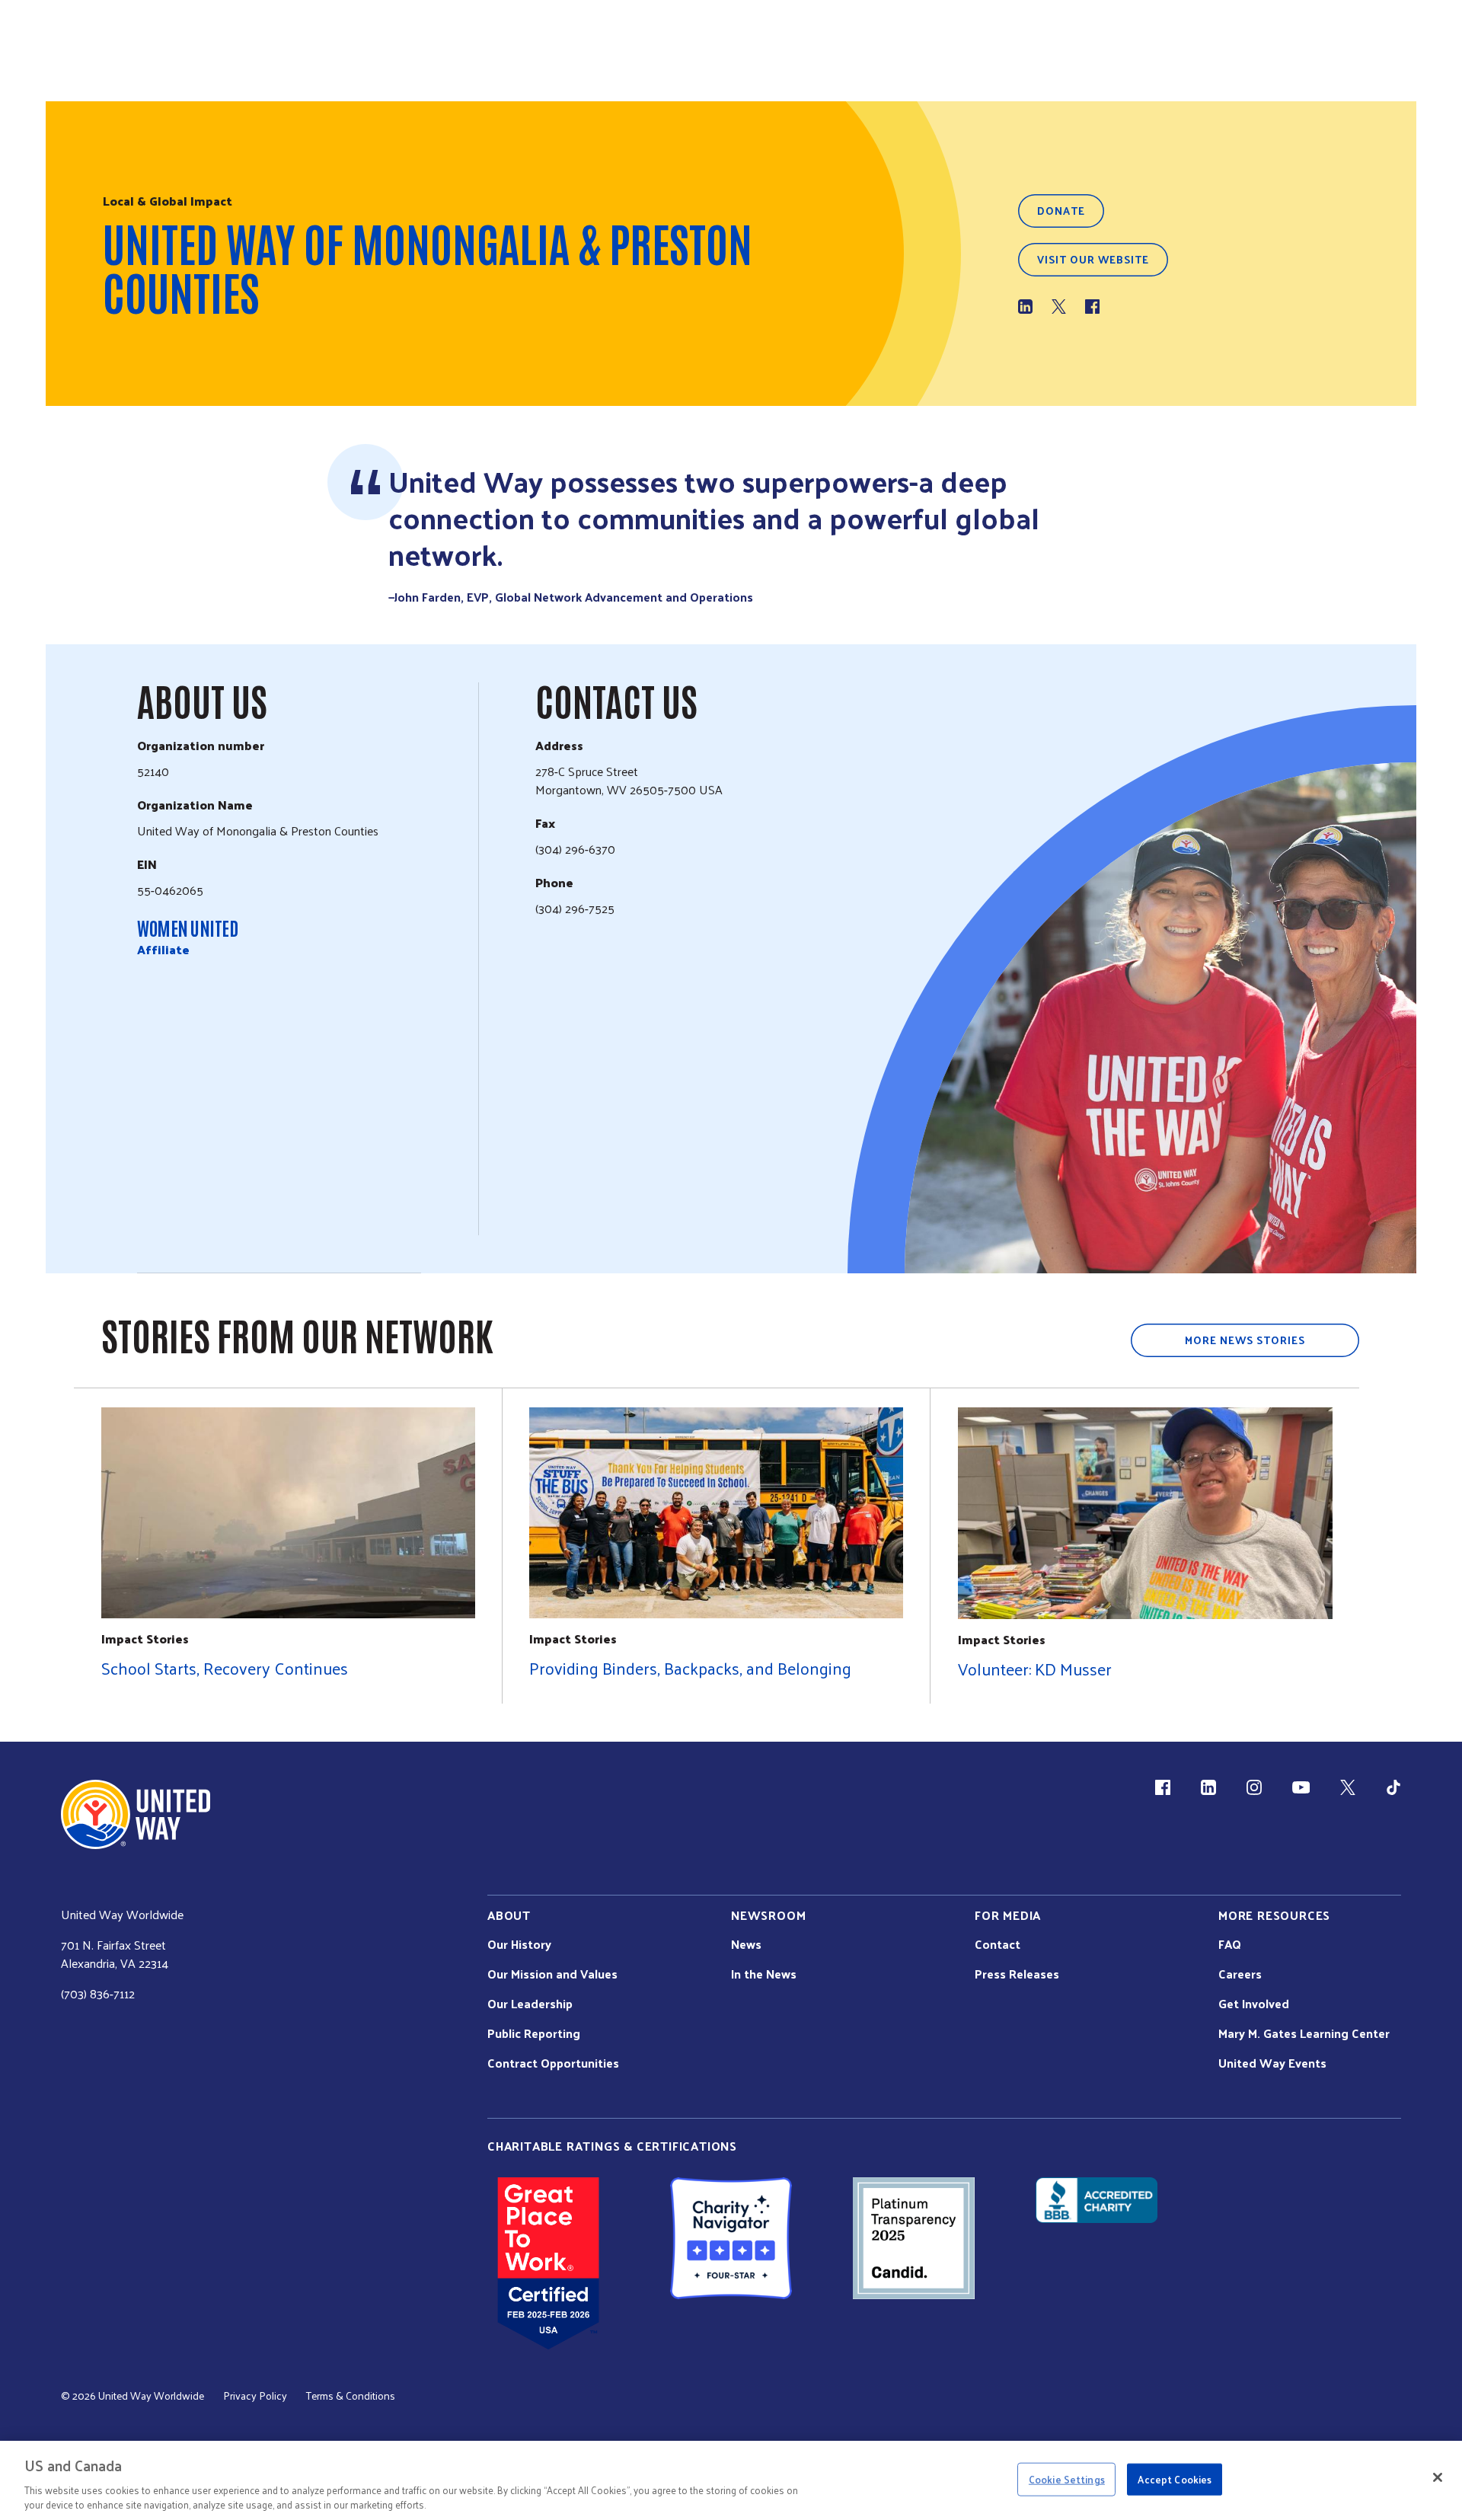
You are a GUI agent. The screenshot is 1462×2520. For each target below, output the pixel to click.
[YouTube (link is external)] (1301, 1787)
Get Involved (1254, 2004)
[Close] (1438, 2477)
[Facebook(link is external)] (1092, 307)
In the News (764, 1974)
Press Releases (1017, 1974)
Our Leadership (530, 2004)
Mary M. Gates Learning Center (1304, 2033)
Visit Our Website (1093, 259)
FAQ (1230, 1944)
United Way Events (1272, 2063)
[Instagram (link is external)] (1254, 1787)
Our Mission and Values (552, 1974)
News (746, 1944)
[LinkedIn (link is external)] (1025, 307)
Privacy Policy (255, 2396)
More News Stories (1245, 1340)
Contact (998, 1944)
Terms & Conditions (351, 2396)
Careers (1240, 1974)
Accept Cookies (1175, 2479)
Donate (1061, 211)
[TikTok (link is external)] (1393, 1787)
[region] (731, 2480)
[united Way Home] (136, 1814)
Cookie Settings (1067, 2479)
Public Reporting (534, 2033)
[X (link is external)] (1059, 307)
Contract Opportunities (553, 2063)
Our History (519, 1944)
